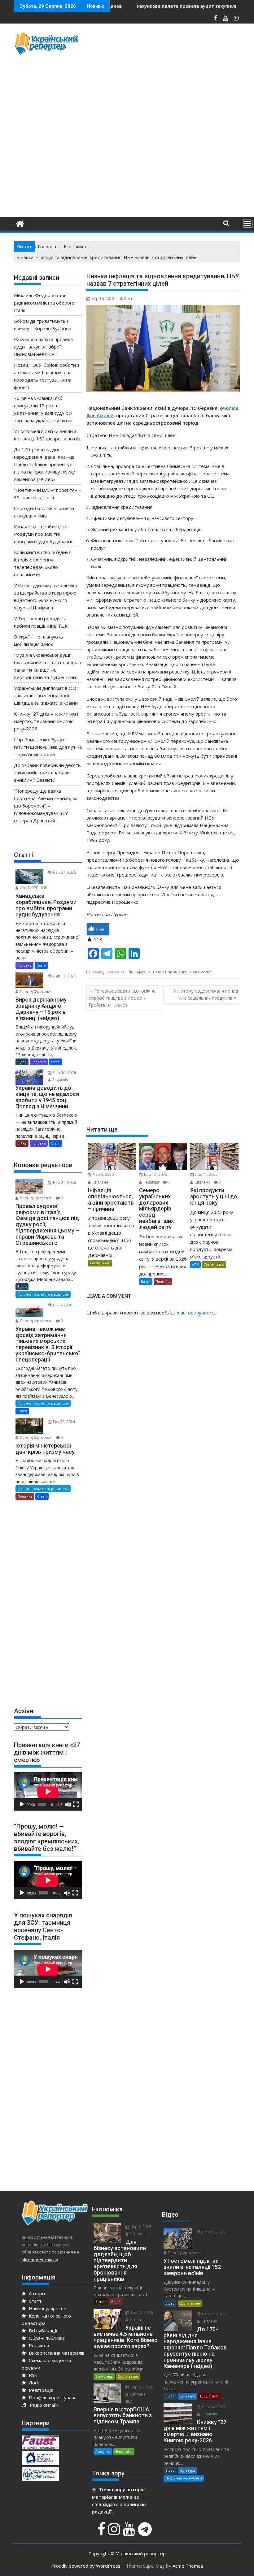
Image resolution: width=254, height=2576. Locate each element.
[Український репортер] (20, 223)
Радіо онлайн (43, 2405)
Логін (34, 2383)
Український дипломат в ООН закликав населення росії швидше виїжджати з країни (47, 695)
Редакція (151, 1182)
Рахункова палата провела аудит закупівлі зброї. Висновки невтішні (160, 6)
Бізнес (97, 972)
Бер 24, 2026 (64, 1182)
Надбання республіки (184, 2478)
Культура (187, 2396)
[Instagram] (115, 2532)
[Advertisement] (170, 75)
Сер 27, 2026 (64, 872)
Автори (36, 2293)
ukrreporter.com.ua (40, 2260)
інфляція (143, 972)
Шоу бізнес (210, 2396)
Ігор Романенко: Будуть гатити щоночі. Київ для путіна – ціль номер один (48, 747)
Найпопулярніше (47, 2308)
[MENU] (248, 223)
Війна (22, 1143)
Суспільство (100, 1263)
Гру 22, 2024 (63, 1422)
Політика (163, 1282)
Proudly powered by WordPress (86, 2566)
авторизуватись (199, 1313)
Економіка (115, 972)
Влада (146, 1282)
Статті (41, 965)
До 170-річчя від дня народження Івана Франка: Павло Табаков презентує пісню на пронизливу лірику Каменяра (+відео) (44, 464)
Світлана (100, 1182)
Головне (24, 965)
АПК (195, 1264)
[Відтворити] (22, 1804)
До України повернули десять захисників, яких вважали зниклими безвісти (47, 773)
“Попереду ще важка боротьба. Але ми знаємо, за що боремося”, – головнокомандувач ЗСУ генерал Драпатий (46, 806)
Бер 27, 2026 (141, 2387)
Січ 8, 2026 (62, 1305)
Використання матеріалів (56, 2353)
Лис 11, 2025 (206, 1174)
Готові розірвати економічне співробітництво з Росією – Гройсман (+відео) (122, 998)
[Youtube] (130, 2532)
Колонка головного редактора (43, 1294)
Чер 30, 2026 (64, 1073)
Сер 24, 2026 (213, 2407)
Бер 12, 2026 (155, 1174)
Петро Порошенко (170, 972)
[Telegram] (146, 2532)
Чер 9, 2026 (103, 1174)
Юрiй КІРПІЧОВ (33, 888)
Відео (22, 1062)
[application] (48, 1791)
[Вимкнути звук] (68, 1804)
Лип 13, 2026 (64, 976)
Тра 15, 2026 (141, 2312)
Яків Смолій (201, 972)
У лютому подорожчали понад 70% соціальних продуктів (206, 994)
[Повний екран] (76, 1804)
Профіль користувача (52, 2397)
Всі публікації (42, 2331)
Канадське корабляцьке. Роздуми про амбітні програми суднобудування (44, 534)
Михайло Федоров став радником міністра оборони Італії (45, 303)
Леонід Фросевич (36, 991)
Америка (103, 2451)
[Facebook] (102, 2532)
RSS (32, 2375)
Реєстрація (40, 2390)
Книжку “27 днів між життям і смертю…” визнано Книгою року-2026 (46, 721)
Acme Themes (188, 2566)
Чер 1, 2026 (140, 2227)
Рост (128, 299)
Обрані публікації (47, 2338)
